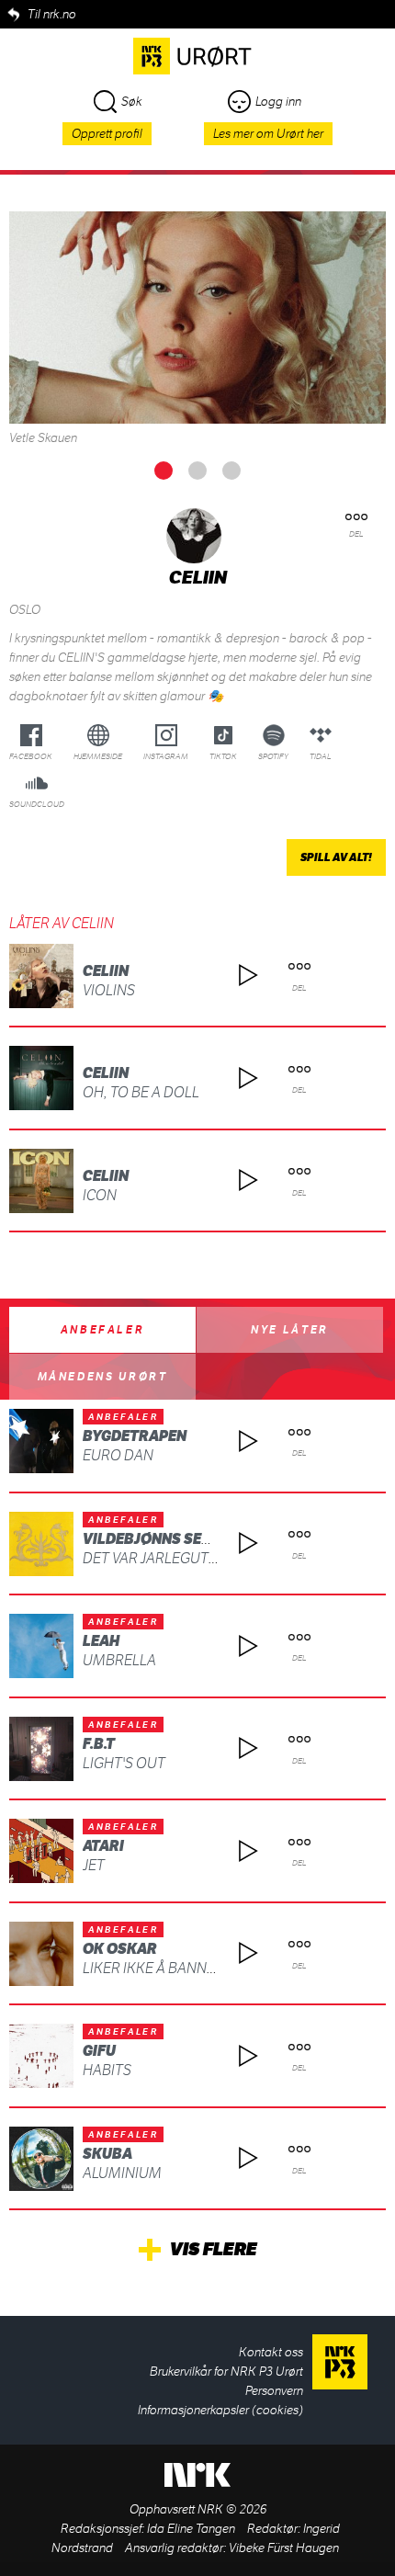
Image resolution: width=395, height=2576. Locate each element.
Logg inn (278, 102)
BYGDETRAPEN (135, 1436)
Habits (107, 2070)
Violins (109, 990)
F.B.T (99, 1744)
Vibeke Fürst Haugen (284, 2548)
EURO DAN (118, 1455)
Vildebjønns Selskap (165, 1539)
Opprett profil (107, 134)
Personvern (274, 2391)
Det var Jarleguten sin (167, 1558)
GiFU (99, 2051)
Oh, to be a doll (141, 1092)
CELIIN (106, 971)
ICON (100, 1195)
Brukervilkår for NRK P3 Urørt (226, 2372)
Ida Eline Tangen (191, 2529)
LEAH (101, 1641)
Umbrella (119, 1660)
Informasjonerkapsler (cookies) (220, 2410)
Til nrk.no (52, 14)
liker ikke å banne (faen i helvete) (205, 1968)
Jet (94, 1865)
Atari (103, 1846)
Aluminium (122, 2173)
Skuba (107, 2154)
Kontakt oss (271, 2352)
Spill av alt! (336, 857)
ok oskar (120, 1949)
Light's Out (124, 1763)
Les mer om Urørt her (268, 134)
